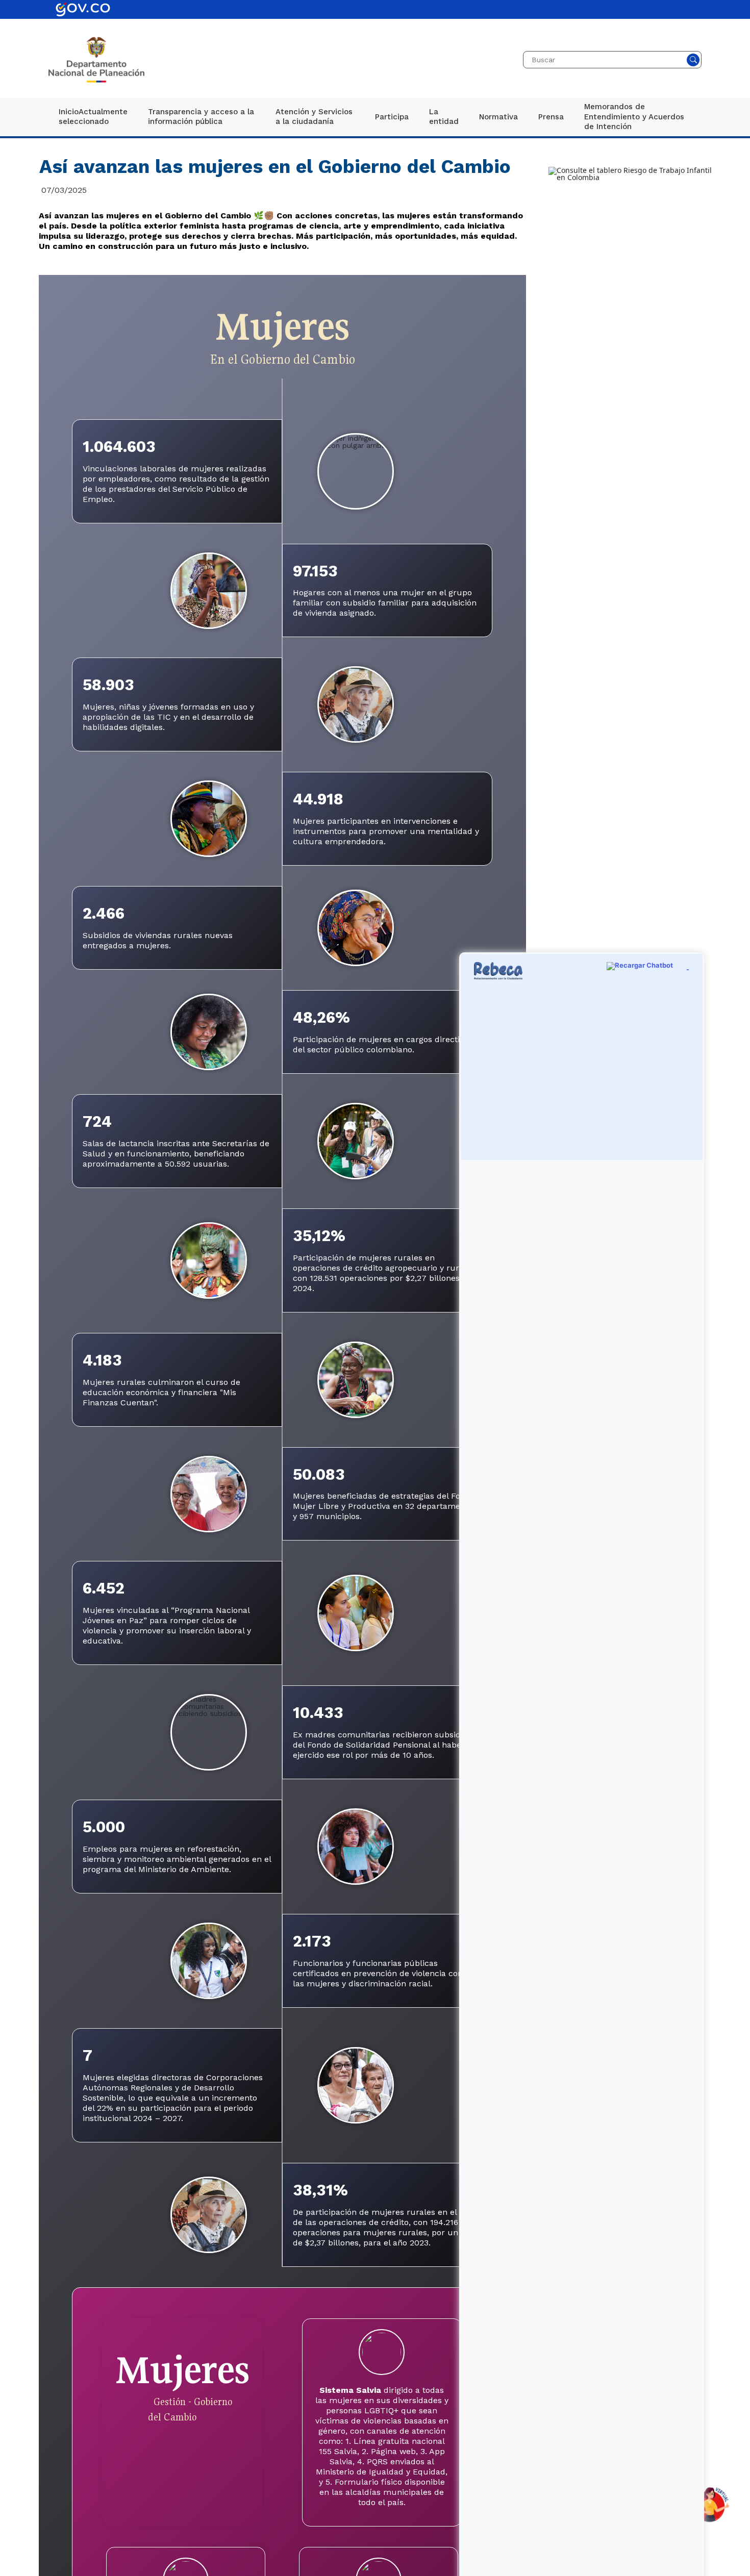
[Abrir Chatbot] (709, 2505)
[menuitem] (93, 117)
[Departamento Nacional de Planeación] (96, 60)
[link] (93, 117)
